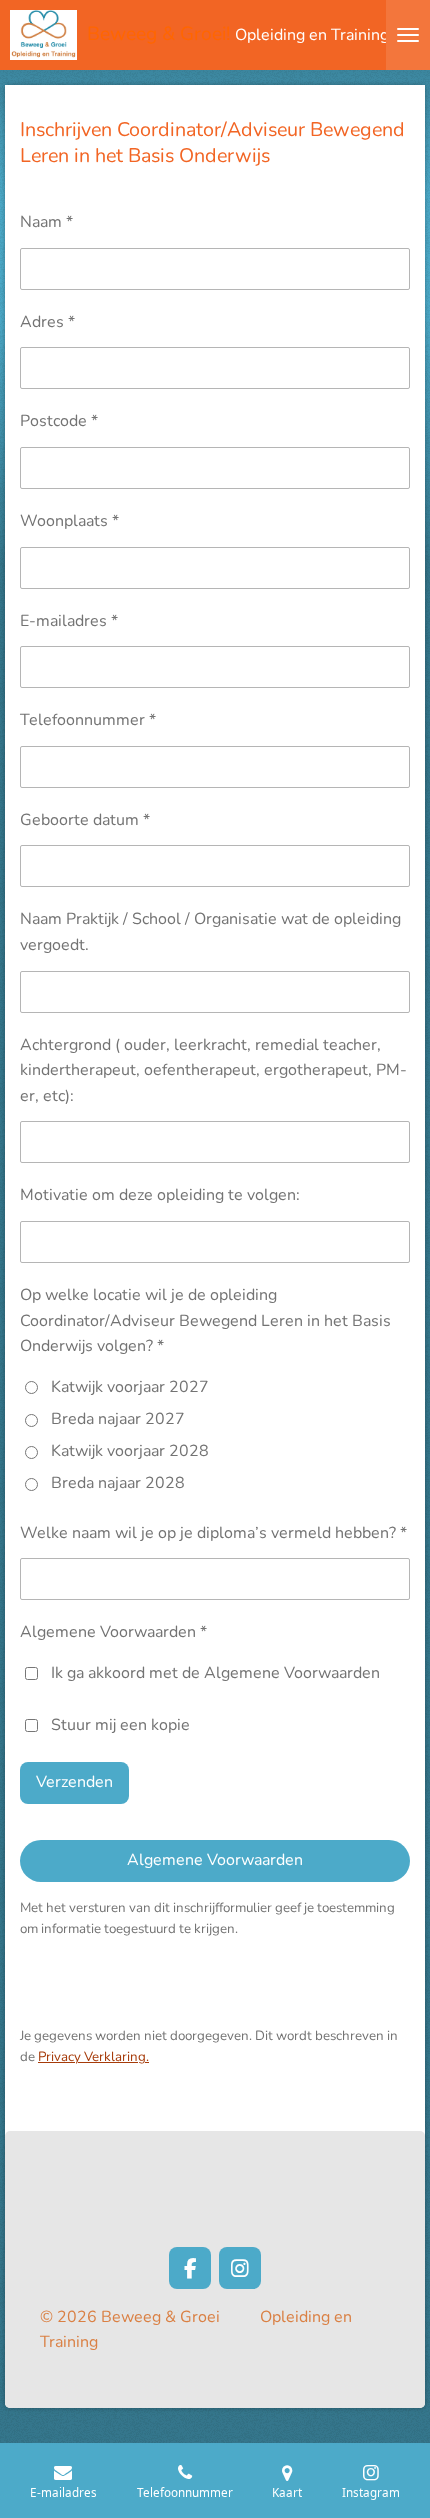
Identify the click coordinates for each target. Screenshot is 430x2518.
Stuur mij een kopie (120, 1725)
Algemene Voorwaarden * (113, 1632)
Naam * (46, 222)
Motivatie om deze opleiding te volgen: (160, 1195)
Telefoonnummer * (88, 720)
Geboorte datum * (85, 820)
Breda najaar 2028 (118, 1483)
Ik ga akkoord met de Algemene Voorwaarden (215, 1673)
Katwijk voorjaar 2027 (130, 1387)
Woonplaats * (69, 521)
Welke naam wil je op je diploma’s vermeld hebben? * (213, 1533)
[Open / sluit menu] (408, 35)
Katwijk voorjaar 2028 (130, 1451)
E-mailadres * (69, 621)
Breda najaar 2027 (118, 1419)
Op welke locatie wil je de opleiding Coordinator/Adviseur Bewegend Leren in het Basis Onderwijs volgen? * (205, 1320)
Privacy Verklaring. (93, 2057)
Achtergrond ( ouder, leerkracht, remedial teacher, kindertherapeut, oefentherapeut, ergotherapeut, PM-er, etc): (213, 1070)
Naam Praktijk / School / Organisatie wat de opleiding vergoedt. (210, 932)
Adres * (47, 322)
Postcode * (59, 421)
